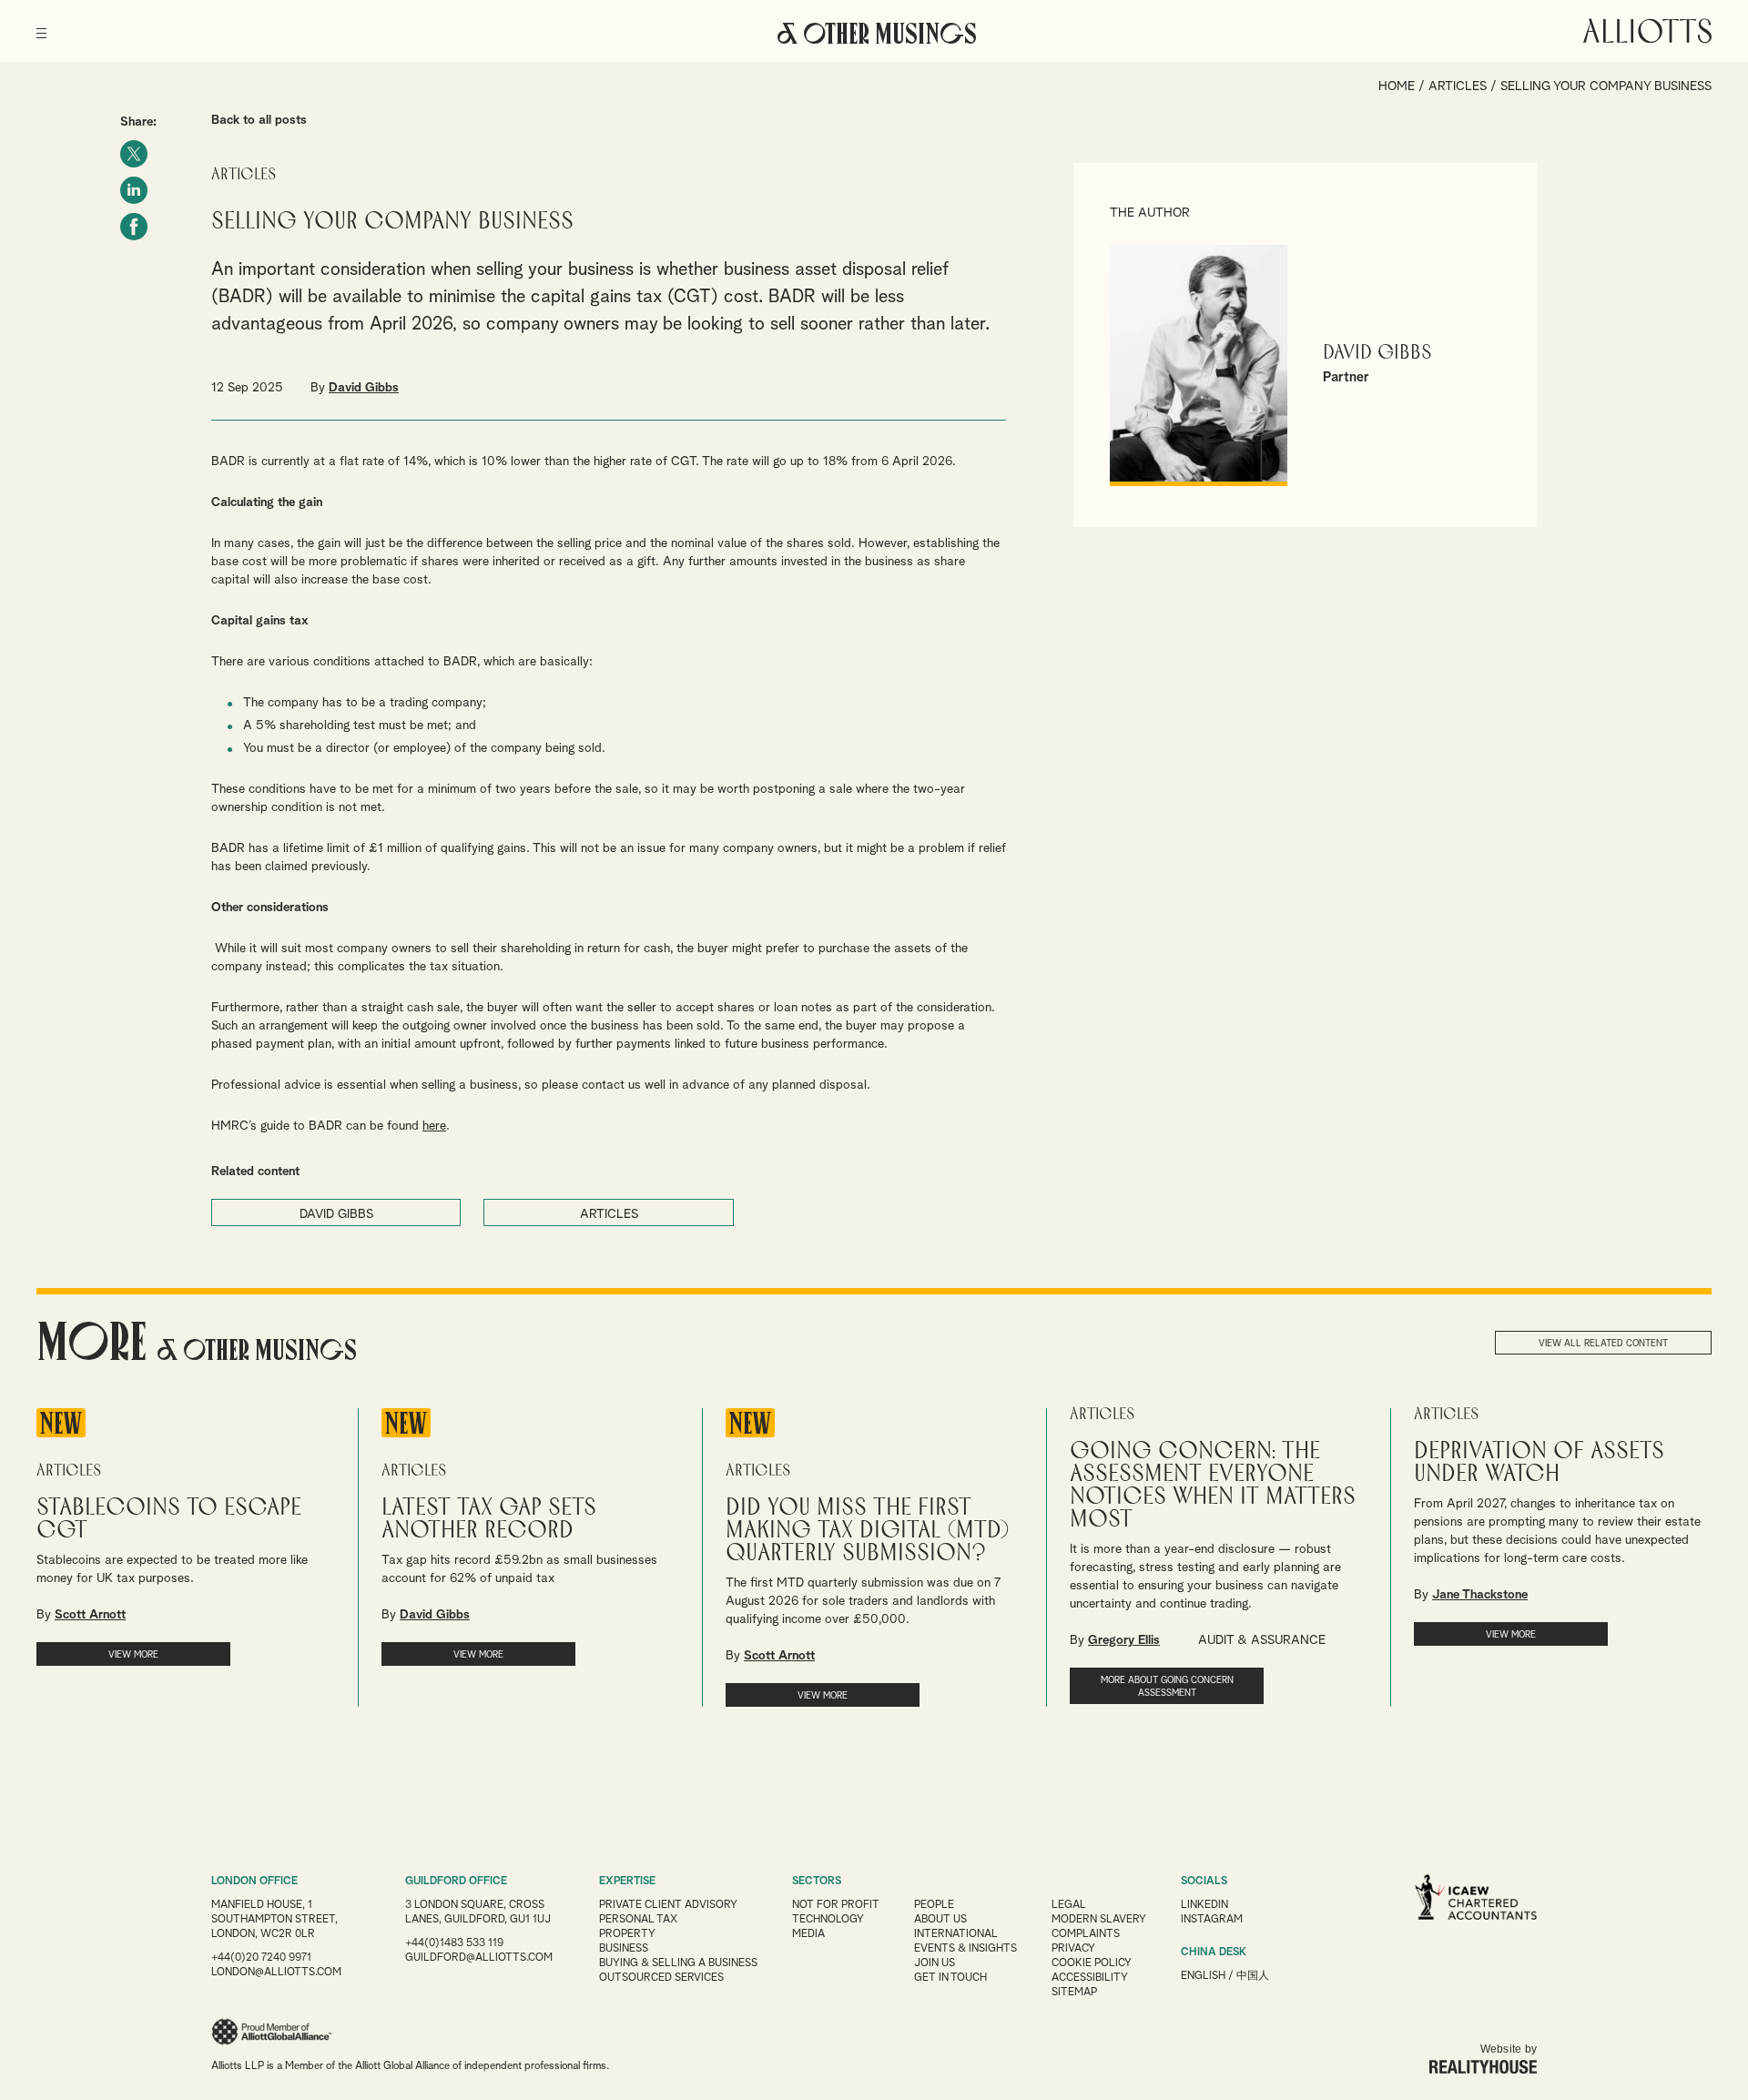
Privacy (1073, 1949)
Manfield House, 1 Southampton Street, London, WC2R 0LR (274, 1920)
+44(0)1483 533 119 (454, 1943)
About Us (940, 1920)
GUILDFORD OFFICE (456, 1882)
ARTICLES (609, 1214)
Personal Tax (638, 1920)
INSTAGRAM (1212, 1920)
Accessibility (1090, 1978)
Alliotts (1647, 31)
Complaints (1086, 1934)
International (956, 1934)
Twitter (134, 154)
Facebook (134, 227)
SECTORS (817, 1882)
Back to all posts (259, 120)
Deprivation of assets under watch (1539, 1463)
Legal (1069, 1905)
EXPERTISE (627, 1882)
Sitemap (1074, 1993)
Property (627, 1934)
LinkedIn (134, 190)
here (434, 1126)
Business (624, 1949)
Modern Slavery (1099, 1920)
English (1203, 1976)
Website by (1509, 2049)
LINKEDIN (1204, 1905)
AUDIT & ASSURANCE (1262, 1640)
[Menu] (41, 27)
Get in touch (950, 1978)
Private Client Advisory (668, 1905)
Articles (1458, 86)
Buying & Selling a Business (678, 1963)
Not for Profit (836, 1905)
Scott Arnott (90, 1615)
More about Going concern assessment (1167, 1687)
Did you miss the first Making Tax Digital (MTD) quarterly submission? (868, 1531)
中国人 (1253, 1976)
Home (1397, 86)
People (934, 1905)
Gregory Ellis (1124, 1640)
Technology (828, 1920)
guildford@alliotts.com (479, 1958)
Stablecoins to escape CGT (169, 1519)
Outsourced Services (661, 1978)
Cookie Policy (1092, 1963)
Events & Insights (965, 1949)
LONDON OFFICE (254, 1882)
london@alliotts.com (276, 1973)
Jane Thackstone (1480, 1595)
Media (808, 1934)
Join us (935, 1963)
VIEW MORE (133, 1655)
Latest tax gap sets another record (489, 1519)
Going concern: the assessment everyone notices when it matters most (1213, 1486)
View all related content (1603, 1344)
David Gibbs (364, 388)
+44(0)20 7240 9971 (261, 1958)
